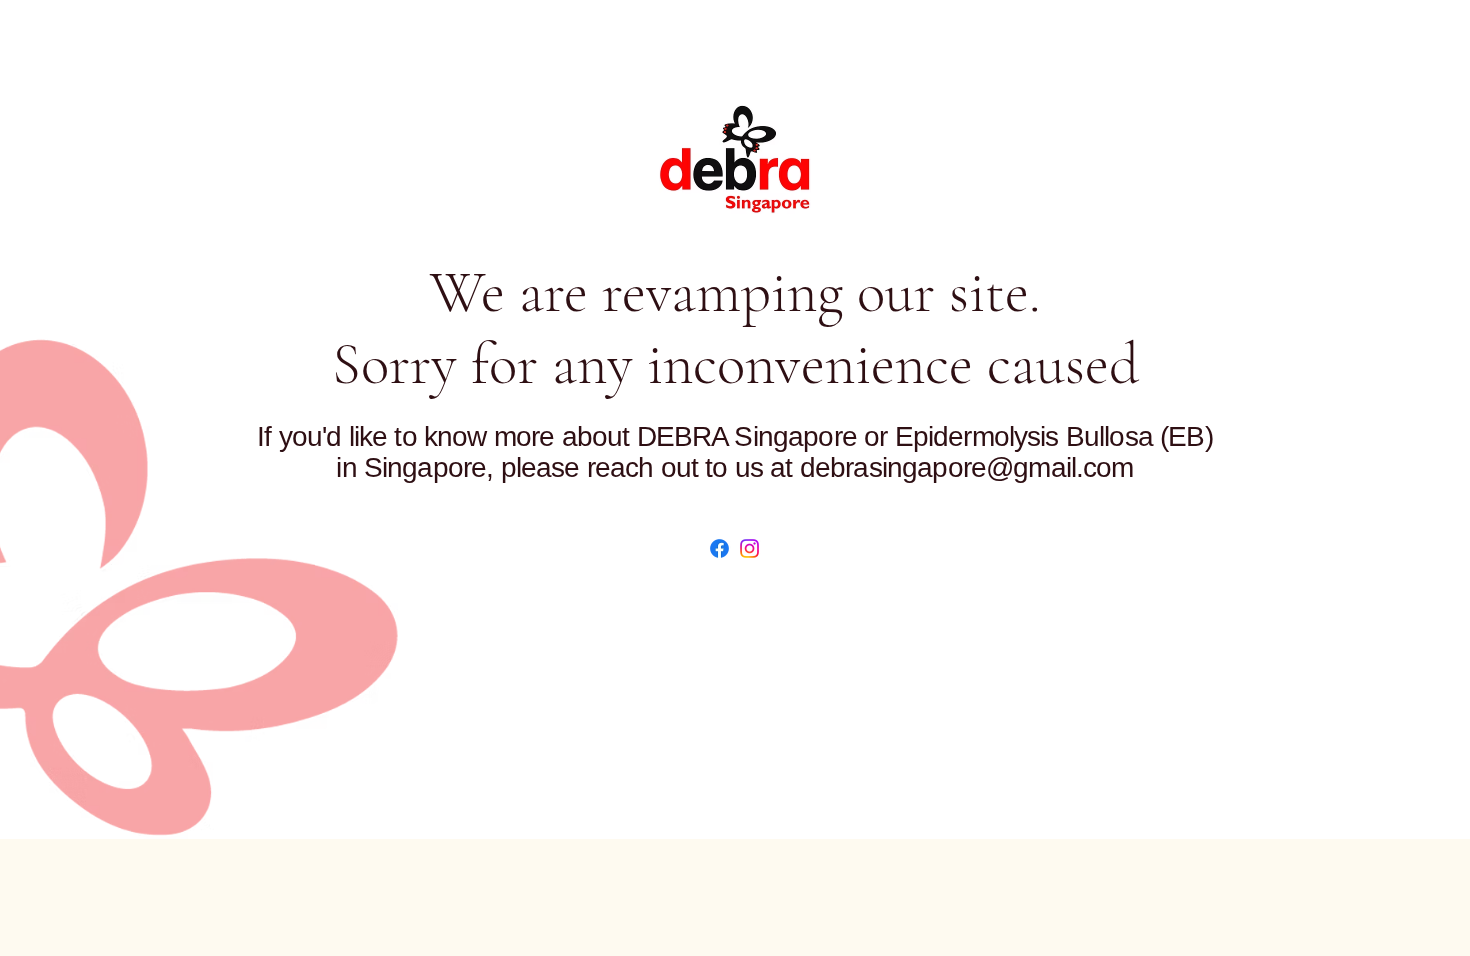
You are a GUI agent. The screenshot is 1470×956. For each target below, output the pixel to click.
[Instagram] (749, 548)
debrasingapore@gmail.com (967, 467)
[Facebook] (719, 548)
